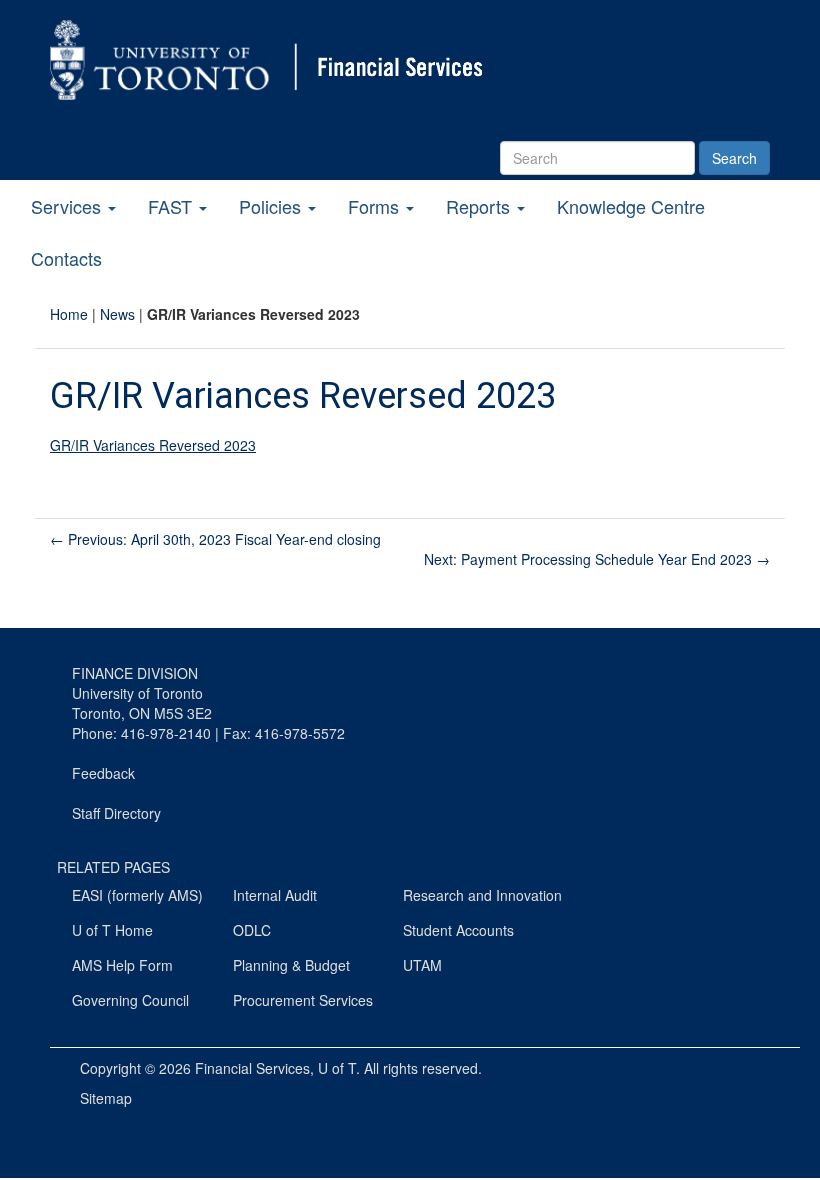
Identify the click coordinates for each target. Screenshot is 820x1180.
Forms (376, 206)
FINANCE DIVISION (135, 673)
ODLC (252, 930)
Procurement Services (303, 1000)
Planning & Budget (291, 965)
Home (69, 314)
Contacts (66, 258)
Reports (480, 206)
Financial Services (252, 1068)
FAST (172, 206)
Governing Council (130, 1000)
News (117, 314)
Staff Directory (116, 813)
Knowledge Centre (631, 206)
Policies (272, 206)
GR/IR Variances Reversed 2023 (153, 445)
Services (68, 206)
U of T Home (112, 930)
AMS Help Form (122, 965)
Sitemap (106, 1098)
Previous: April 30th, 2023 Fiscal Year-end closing (215, 539)
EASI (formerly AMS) (137, 895)
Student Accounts (458, 930)
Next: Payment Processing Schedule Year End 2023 (597, 559)
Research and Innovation (482, 895)
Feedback (103, 773)
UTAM (422, 965)
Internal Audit (275, 895)
